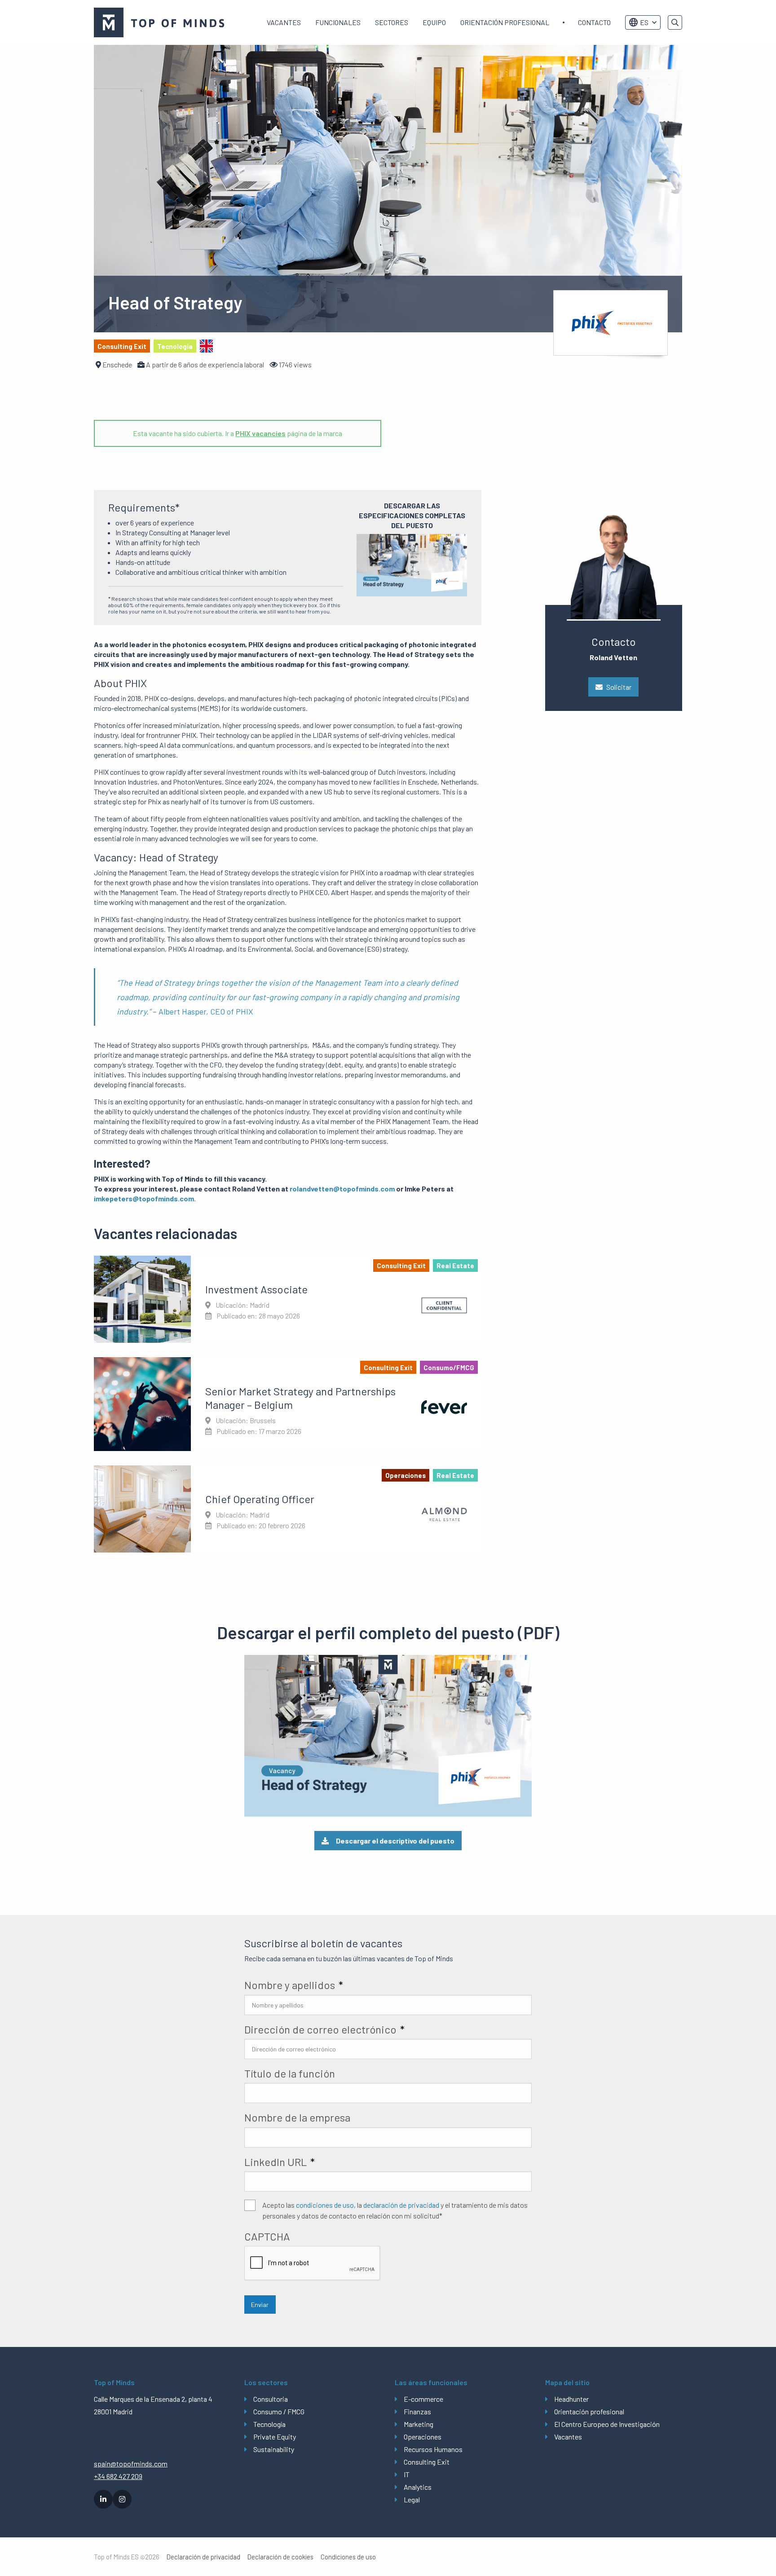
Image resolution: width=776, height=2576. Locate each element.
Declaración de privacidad (203, 2557)
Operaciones (423, 2437)
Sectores (392, 22)
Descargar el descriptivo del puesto (395, 1841)
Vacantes (284, 22)
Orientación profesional (505, 22)
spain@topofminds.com (131, 2464)
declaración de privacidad (401, 2205)
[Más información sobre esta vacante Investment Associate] (288, 1299)
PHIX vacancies (260, 433)
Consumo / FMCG (279, 2411)
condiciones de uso (325, 2205)
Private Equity (275, 2437)
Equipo (434, 22)
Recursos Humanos (433, 2449)
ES (644, 22)
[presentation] (313, 2263)
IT (407, 2474)
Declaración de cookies (280, 2557)
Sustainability (274, 2449)
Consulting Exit (427, 2462)
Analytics (418, 2487)
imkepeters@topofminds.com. (145, 1198)
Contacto (594, 22)
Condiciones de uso (348, 2557)
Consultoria (271, 2399)
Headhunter (571, 2399)
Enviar (260, 2305)
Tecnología (269, 2424)
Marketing (419, 2424)
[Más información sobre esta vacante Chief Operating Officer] (288, 1509)
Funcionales (338, 22)
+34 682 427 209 (118, 2476)
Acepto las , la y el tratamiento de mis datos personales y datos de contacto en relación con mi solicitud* (395, 2210)
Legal (412, 2499)
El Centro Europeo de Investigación (607, 2424)
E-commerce (423, 2399)
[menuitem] (284, 22)
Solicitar (619, 687)
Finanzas (417, 2411)
